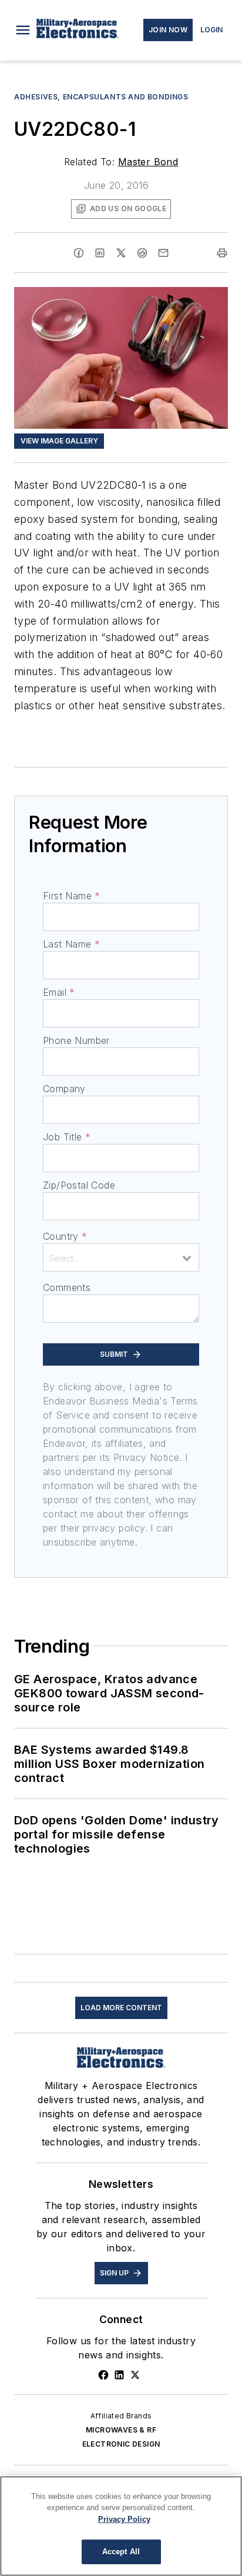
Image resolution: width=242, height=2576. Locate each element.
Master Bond (148, 162)
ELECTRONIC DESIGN (121, 2444)
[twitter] (121, 253)
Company (64, 1089)
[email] (163, 253)
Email (59, 992)
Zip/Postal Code (79, 1185)
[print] (222, 253)
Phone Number (76, 1040)
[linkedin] (100, 253)
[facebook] (79, 253)
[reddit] (142, 253)
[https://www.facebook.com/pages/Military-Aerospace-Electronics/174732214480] (103, 2375)
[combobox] (121, 1257)
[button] (23, 30)
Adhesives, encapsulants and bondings (101, 97)
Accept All (121, 2552)
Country (65, 1236)
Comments (67, 1287)
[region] (121, 2526)
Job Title (67, 1137)
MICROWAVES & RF (121, 2430)
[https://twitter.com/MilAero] (135, 2375)
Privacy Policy (124, 2519)
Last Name (71, 944)
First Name (71, 896)
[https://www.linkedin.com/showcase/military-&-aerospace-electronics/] (119, 2375)
